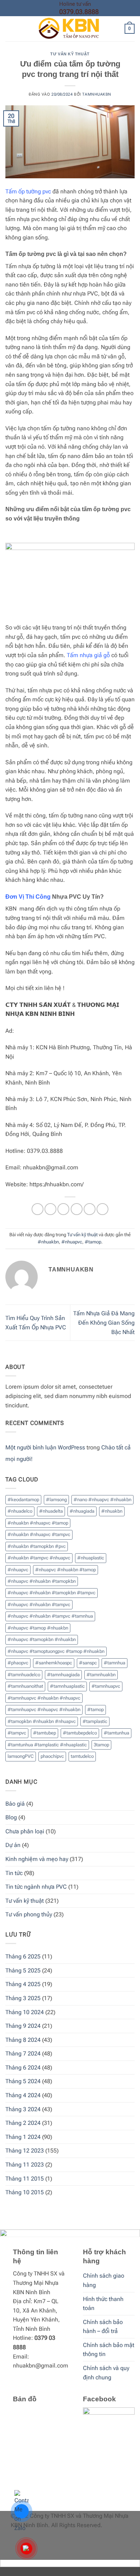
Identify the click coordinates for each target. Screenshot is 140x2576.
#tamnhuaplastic (67, 1686)
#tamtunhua (116, 1733)
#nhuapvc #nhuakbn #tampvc (39, 1605)
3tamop (101, 1745)
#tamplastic (95, 1721)
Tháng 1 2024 (23, 2137)
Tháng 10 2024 (25, 2012)
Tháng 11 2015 (25, 2179)
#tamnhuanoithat (25, 1686)
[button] (10, 29)
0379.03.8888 (79, 12)
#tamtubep (45, 1733)
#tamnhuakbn (101, 1675)
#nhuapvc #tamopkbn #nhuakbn (42, 1639)
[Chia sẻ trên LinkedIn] (102, 1209)
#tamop (93, 1242)
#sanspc (88, 1663)
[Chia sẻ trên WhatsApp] (38, 1209)
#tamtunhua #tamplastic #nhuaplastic (47, 1745)
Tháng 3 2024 (23, 2109)
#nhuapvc (72, 1242)
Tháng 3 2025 (23, 1998)
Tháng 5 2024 (23, 2081)
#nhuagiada (82, 1511)
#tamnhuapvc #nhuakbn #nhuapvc (44, 1698)
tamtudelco (82, 1756)
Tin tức (14, 1873)
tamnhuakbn (97, 94)
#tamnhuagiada (63, 1675)
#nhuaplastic (91, 1558)
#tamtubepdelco (80, 1733)
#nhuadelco (20, 1511)
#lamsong (56, 1500)
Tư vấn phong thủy (29, 1914)
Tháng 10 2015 (25, 2192)
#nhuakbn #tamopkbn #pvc (37, 1546)
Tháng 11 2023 (25, 2165)
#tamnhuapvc (106, 1686)
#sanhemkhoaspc (54, 1663)
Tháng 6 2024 (23, 2068)
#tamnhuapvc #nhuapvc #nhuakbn (44, 1709)
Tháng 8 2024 (23, 2040)
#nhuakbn (48, 1242)
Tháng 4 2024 (23, 2095)
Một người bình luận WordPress (45, 1447)
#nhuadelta (51, 1511)
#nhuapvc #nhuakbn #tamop (66, 1570)
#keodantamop (23, 1500)
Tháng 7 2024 (23, 2054)
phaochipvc (52, 1756)
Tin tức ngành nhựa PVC (36, 1887)
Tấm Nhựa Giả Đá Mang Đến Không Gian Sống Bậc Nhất (104, 1323)
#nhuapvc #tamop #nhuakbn (38, 1628)
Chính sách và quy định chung (106, 2373)
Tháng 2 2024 (23, 2123)
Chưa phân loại (25, 1831)
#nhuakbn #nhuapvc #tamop (38, 1523)
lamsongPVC (21, 1756)
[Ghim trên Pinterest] (90, 1209)
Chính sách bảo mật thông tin (109, 2350)
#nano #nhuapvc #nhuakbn (102, 1500)
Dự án (13, 1845)
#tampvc (17, 1733)
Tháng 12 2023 (25, 2151)
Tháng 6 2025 (23, 1956)
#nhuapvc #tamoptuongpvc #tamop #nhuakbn (56, 1651)
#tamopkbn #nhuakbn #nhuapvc (42, 1721)
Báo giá (15, 1804)
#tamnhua (115, 1663)
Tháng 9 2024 (23, 2026)
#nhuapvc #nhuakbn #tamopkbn (42, 1581)
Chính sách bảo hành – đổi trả (103, 2327)
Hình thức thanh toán (103, 2304)
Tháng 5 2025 (23, 1970)
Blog (11, 1817)
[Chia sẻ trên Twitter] (63, 1209)
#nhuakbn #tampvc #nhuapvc (39, 1558)
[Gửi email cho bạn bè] (77, 1209)
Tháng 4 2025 (23, 1984)
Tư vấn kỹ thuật (70, 54)
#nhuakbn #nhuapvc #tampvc (39, 1534)
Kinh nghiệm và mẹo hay (37, 1859)
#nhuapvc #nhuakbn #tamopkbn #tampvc (52, 1593)
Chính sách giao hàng (104, 2280)
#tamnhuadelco (24, 1675)
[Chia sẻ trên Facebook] (50, 1209)
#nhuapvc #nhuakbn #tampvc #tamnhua (50, 1616)
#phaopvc (18, 1663)
